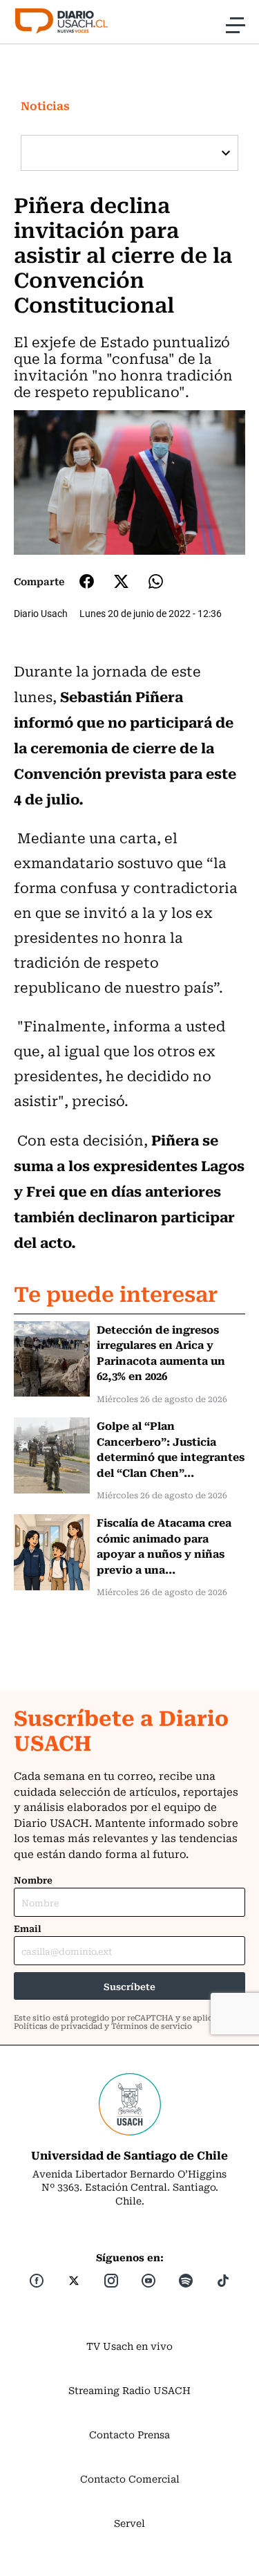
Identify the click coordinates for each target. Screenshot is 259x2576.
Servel (129, 2523)
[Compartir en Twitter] (121, 581)
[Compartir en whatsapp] (156, 581)
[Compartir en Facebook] (87, 581)
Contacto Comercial (130, 2478)
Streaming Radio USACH (129, 2390)
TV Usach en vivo (129, 2346)
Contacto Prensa (129, 2434)
